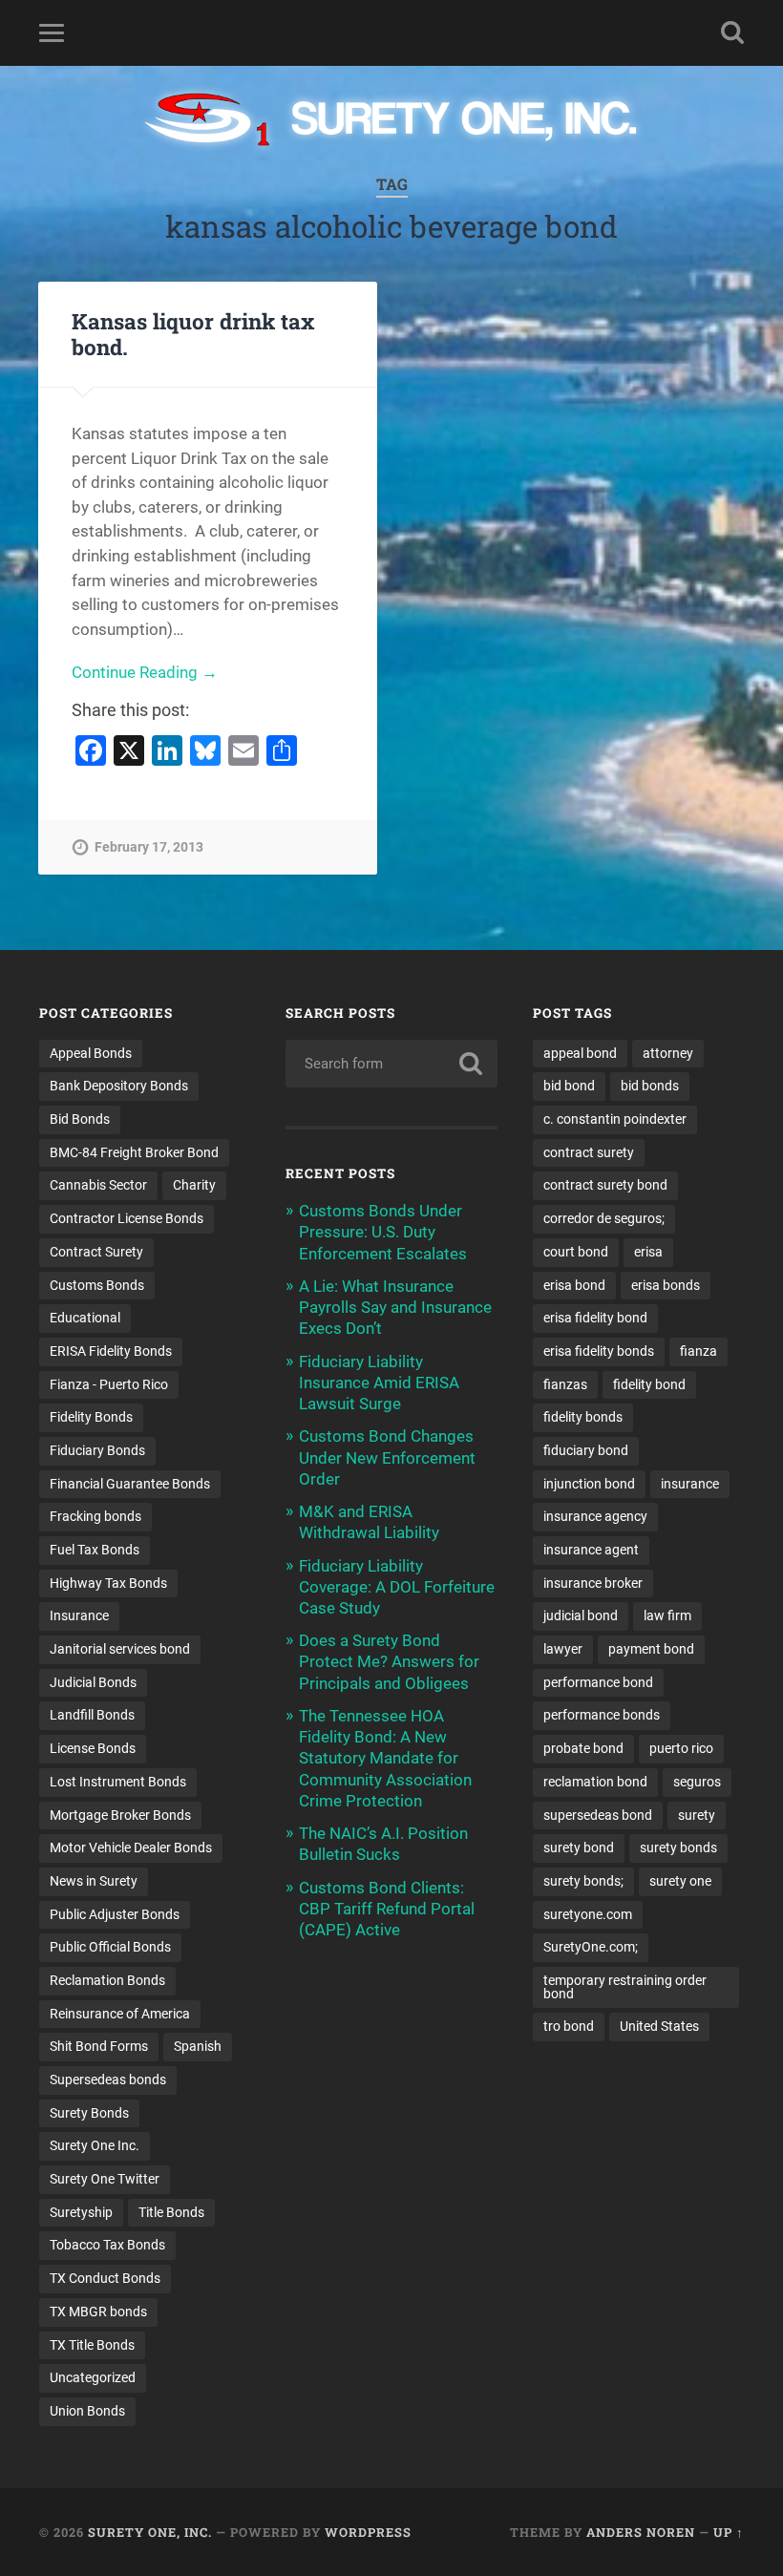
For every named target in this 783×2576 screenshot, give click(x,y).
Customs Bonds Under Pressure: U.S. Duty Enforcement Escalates (383, 1232)
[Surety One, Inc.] (392, 121)
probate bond (583, 1748)
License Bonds (93, 1748)
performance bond (598, 1682)
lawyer (563, 1649)
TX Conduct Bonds (105, 2278)
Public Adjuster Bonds (115, 1914)
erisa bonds (666, 1285)
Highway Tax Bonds (108, 1583)
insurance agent (591, 1550)
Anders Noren (641, 2532)
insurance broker (593, 1583)
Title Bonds (171, 2212)
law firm (667, 1615)
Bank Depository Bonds (119, 1086)
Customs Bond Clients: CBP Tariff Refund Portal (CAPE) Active (387, 1909)
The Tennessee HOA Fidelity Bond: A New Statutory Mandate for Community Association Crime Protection (385, 1758)
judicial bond (581, 1615)
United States (659, 2026)
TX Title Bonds (92, 2345)
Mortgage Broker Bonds (120, 1815)
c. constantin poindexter (615, 1119)
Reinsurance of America (120, 2014)
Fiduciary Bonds (97, 1450)
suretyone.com (588, 1914)
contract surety (589, 1152)
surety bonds (678, 1848)
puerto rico (681, 1748)
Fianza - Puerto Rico (109, 1384)
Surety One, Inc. (150, 2532)
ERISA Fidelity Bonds (111, 1351)
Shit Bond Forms (99, 2046)
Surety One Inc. (95, 2145)
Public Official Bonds (110, 1947)
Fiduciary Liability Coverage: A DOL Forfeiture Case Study (397, 1587)
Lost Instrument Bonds (118, 1782)
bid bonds (650, 1086)
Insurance (79, 1615)
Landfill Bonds (92, 1715)
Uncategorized (93, 2377)
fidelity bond (649, 1384)
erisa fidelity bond (595, 1318)
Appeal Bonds (91, 1053)
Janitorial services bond (120, 1649)
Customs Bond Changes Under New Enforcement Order (387, 1457)
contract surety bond (605, 1185)
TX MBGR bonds (98, 2312)
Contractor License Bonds (127, 1218)
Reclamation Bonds (107, 1980)
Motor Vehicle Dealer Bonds (131, 1848)
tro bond (569, 2026)
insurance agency (595, 1516)
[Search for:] (391, 1064)
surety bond (579, 1848)
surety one (680, 1881)
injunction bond (589, 1484)
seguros (697, 1782)
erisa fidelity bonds (599, 1351)
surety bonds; (583, 1881)
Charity (194, 1185)
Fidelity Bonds (91, 1417)
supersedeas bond (598, 1815)
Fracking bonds (95, 1516)
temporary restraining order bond (625, 1987)
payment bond (651, 1649)
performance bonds (602, 1715)
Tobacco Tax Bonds (107, 2245)
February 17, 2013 (149, 847)
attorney (668, 1053)
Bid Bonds (80, 1119)
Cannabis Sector (98, 1185)
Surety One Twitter (105, 2179)
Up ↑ (729, 2532)
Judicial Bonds (93, 1682)
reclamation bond (595, 1782)
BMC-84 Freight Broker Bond (134, 1152)
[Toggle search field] (732, 32)
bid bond (569, 1086)
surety (697, 1815)
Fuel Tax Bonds (95, 1550)
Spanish (198, 2046)
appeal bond (580, 1053)
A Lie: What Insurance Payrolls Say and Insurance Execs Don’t (395, 1307)
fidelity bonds (583, 1417)
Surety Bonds (89, 2113)
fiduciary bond (586, 1450)
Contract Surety (96, 1252)
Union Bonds (87, 2411)
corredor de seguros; (604, 1218)
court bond (576, 1252)
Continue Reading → (145, 672)
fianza (698, 1351)
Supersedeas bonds (108, 2080)
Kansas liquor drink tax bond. (193, 334)
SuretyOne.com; (591, 1947)
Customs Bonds (97, 1285)
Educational (85, 1318)
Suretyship (81, 2212)
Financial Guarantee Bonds (130, 1484)
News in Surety (94, 1881)
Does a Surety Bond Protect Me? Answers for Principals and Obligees (389, 1661)
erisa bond (574, 1285)
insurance (690, 1484)
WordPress (368, 2532)
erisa (648, 1252)
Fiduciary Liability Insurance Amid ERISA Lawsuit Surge (379, 1383)
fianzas (565, 1384)
